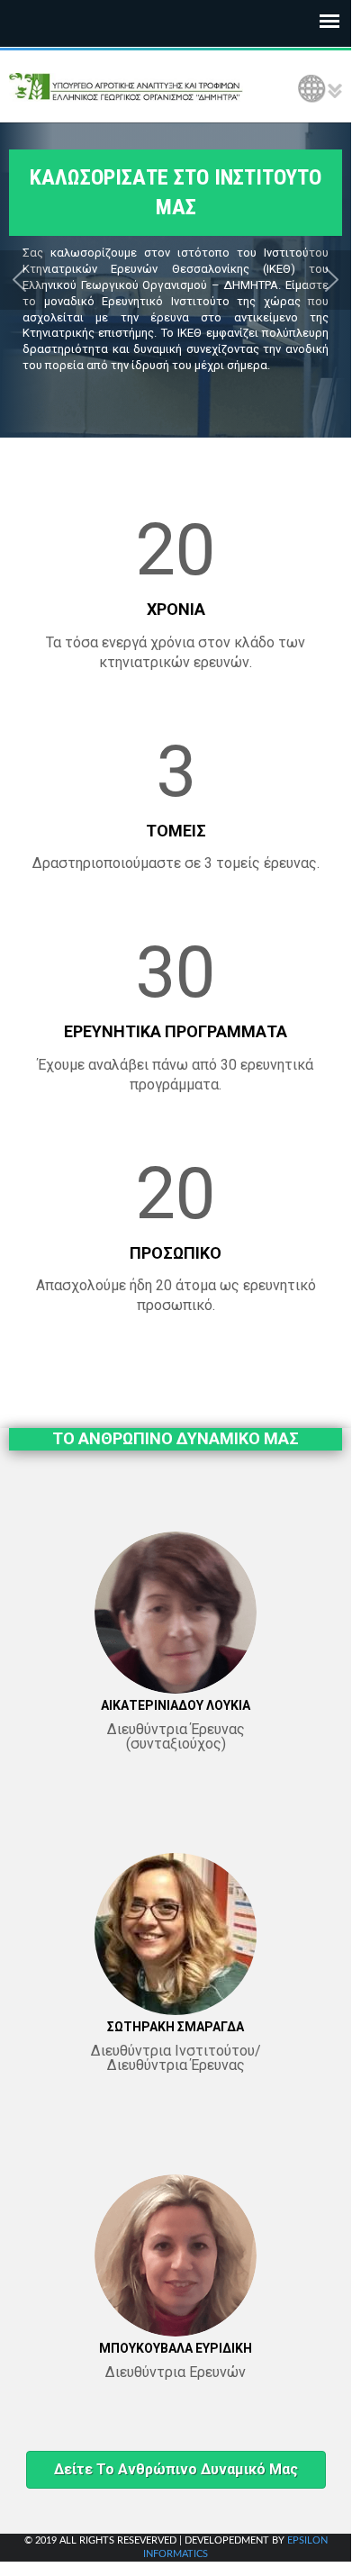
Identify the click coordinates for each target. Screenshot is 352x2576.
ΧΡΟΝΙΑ (176, 609)
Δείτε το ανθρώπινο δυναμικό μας (176, 2469)
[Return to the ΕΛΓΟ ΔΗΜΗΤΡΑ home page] (126, 86)
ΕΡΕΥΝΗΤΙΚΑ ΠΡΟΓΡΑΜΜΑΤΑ (176, 1031)
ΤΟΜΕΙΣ (176, 831)
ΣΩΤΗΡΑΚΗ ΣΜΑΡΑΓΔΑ (176, 2027)
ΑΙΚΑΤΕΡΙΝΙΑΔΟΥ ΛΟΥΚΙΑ (176, 1705)
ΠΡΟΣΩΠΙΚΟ (176, 1253)
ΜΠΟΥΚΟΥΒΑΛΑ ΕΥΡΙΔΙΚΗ (176, 2348)
